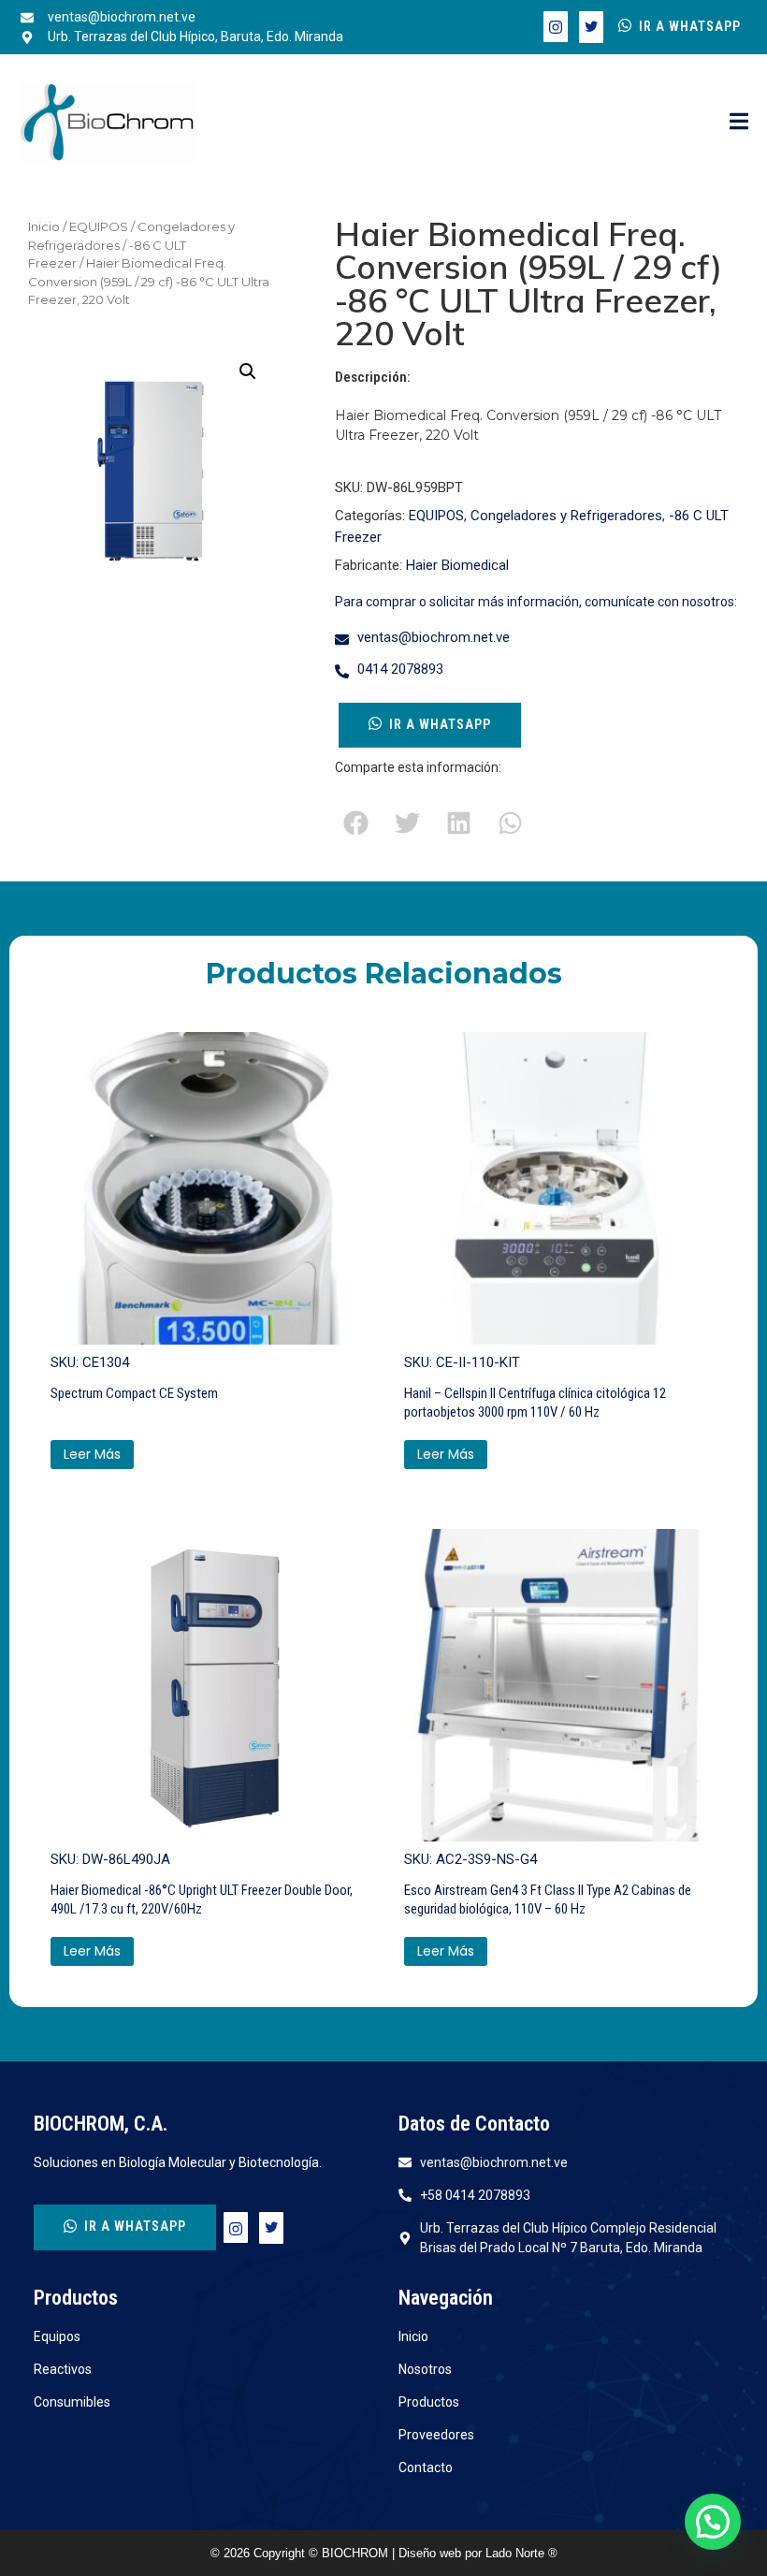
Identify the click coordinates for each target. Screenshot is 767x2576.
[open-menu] (739, 123)
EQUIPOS (99, 226)
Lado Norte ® (521, 2553)
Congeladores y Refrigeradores (566, 516)
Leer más (92, 1454)
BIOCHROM (357, 2553)
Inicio (44, 226)
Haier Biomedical (457, 565)
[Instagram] (556, 27)
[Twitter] (591, 27)
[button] (248, 371)
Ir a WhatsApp (690, 26)
